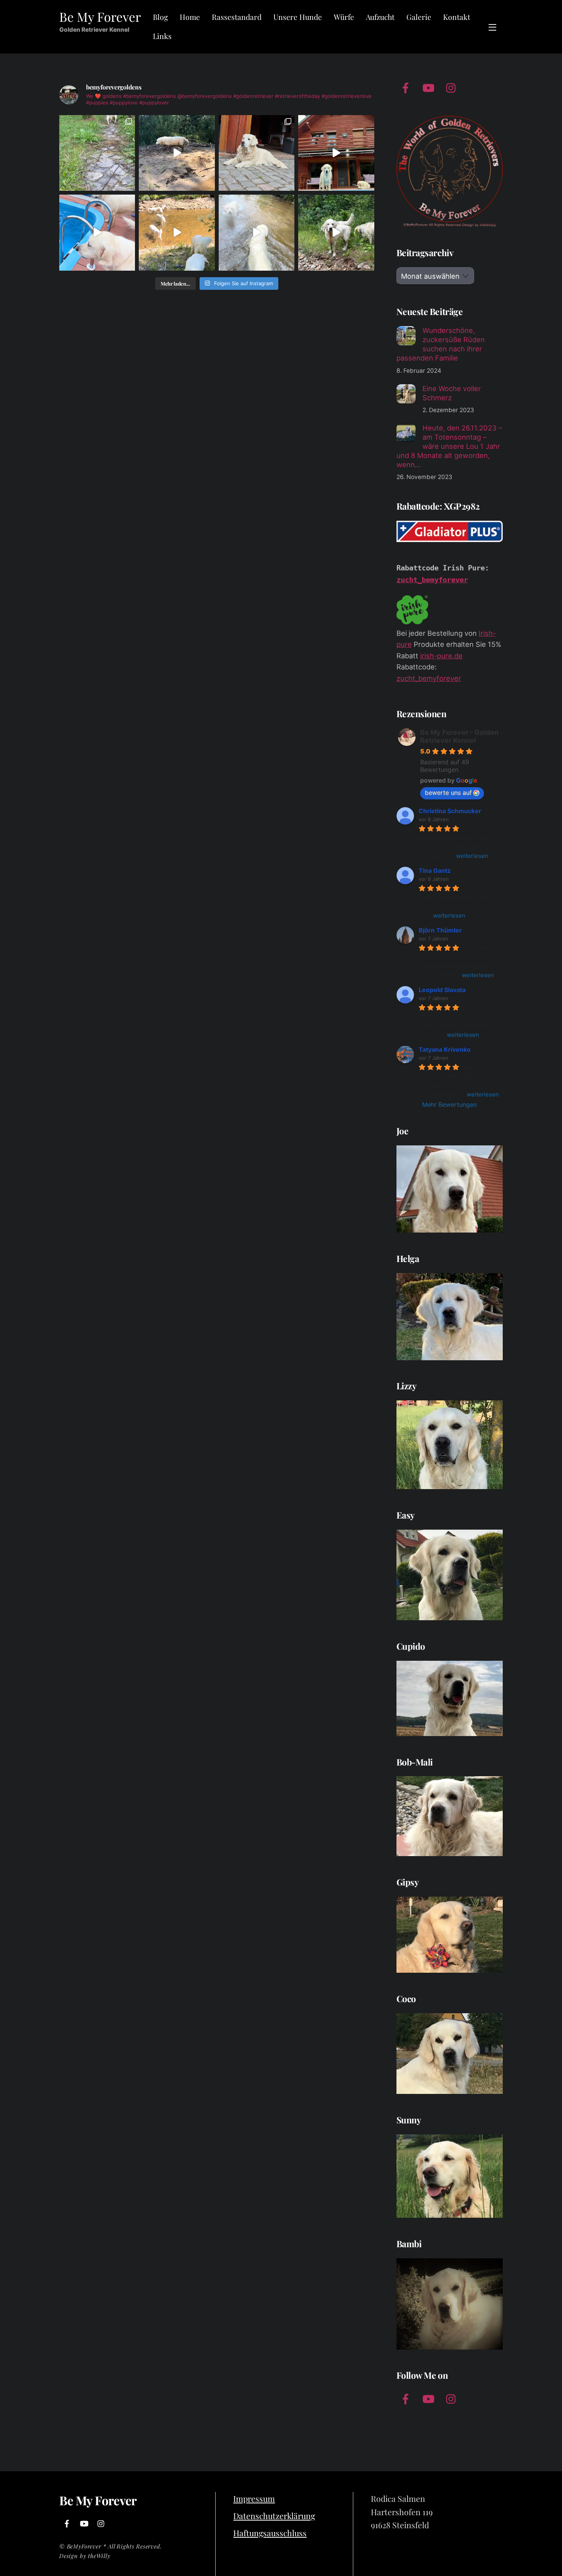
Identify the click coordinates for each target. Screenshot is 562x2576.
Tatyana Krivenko (445, 1049)
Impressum (254, 2498)
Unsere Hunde (298, 17)
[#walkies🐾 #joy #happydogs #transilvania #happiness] (336, 232)
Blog (160, 17)
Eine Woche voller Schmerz (452, 393)
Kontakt (457, 17)
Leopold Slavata (442, 990)
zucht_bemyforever (432, 580)
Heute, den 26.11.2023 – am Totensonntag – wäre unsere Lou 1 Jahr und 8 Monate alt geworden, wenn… (449, 446)
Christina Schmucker (450, 811)
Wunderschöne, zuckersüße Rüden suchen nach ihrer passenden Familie (441, 344)
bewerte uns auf (448, 793)
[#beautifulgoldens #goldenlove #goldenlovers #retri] (336, 153)
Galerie (419, 17)
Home (190, 17)
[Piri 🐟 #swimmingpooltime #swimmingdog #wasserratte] (97, 232)
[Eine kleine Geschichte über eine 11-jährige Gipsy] (97, 153)
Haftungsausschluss (270, 2533)
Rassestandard (237, 17)
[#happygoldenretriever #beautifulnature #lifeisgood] (177, 232)
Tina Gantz (435, 871)
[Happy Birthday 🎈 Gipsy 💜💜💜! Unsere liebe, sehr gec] (257, 153)
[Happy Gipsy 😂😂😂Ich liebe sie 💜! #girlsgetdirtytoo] (177, 153)
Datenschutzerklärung (274, 2516)
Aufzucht (380, 17)
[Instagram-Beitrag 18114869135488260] (257, 232)
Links (162, 36)
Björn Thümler (440, 930)
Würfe (344, 17)
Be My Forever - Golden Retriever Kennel (459, 736)
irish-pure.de (441, 656)
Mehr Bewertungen (449, 1104)
